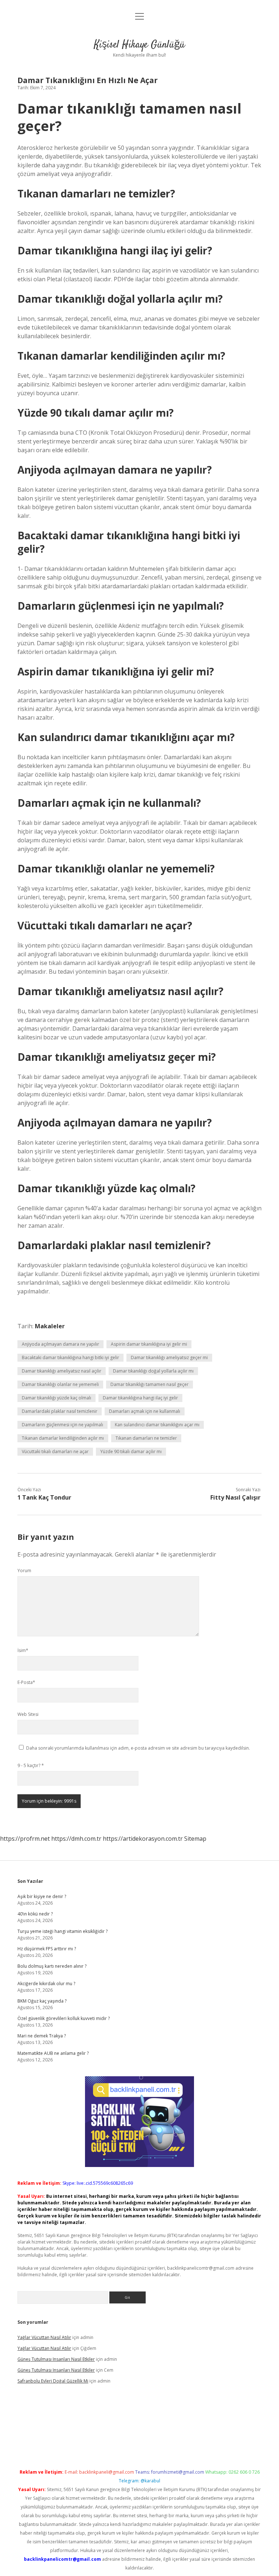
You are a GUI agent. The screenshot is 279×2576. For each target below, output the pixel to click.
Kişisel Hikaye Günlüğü (139, 45)
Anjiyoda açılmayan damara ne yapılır (60, 1344)
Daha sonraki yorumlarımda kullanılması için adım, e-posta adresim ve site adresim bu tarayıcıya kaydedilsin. (138, 1748)
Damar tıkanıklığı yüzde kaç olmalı (56, 1398)
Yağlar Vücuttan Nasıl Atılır (44, 2337)
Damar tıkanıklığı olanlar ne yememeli (60, 1384)
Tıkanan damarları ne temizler (146, 1438)
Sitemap (195, 1839)
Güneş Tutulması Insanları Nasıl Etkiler (56, 2359)
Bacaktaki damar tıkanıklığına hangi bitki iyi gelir (70, 1357)
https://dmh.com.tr (76, 1839)
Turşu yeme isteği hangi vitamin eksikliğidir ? (62, 1931)
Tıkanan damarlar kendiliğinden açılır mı (63, 1438)
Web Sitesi (28, 1714)
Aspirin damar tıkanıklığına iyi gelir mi (149, 1344)
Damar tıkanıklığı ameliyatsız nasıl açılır (62, 1371)
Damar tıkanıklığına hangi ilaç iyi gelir (140, 1398)
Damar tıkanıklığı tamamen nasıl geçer (149, 1384)
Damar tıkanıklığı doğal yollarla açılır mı (153, 1371)
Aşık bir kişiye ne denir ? (42, 1896)
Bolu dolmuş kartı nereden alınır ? (52, 1966)
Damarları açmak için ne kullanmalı (145, 1411)
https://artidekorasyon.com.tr (143, 1839)
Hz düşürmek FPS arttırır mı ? (47, 1949)
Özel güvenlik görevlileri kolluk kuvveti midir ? (64, 2018)
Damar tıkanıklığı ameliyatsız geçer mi (169, 1357)
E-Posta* (26, 1682)
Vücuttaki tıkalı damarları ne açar (55, 1451)
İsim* (23, 1650)
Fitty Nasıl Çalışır (235, 1497)
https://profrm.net (25, 1839)
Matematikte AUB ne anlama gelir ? (53, 2053)
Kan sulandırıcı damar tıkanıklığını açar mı (157, 1425)
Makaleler (50, 1326)
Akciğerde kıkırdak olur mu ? (46, 1984)
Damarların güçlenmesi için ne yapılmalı (62, 1425)
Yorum (24, 1571)
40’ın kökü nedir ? (35, 1914)
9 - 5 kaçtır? (31, 1765)
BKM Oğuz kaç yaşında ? (42, 2001)
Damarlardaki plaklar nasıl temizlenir (60, 1411)
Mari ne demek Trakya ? (42, 2036)
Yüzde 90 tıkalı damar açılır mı (131, 1451)
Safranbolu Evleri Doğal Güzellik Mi (53, 2381)
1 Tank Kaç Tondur (44, 1497)
